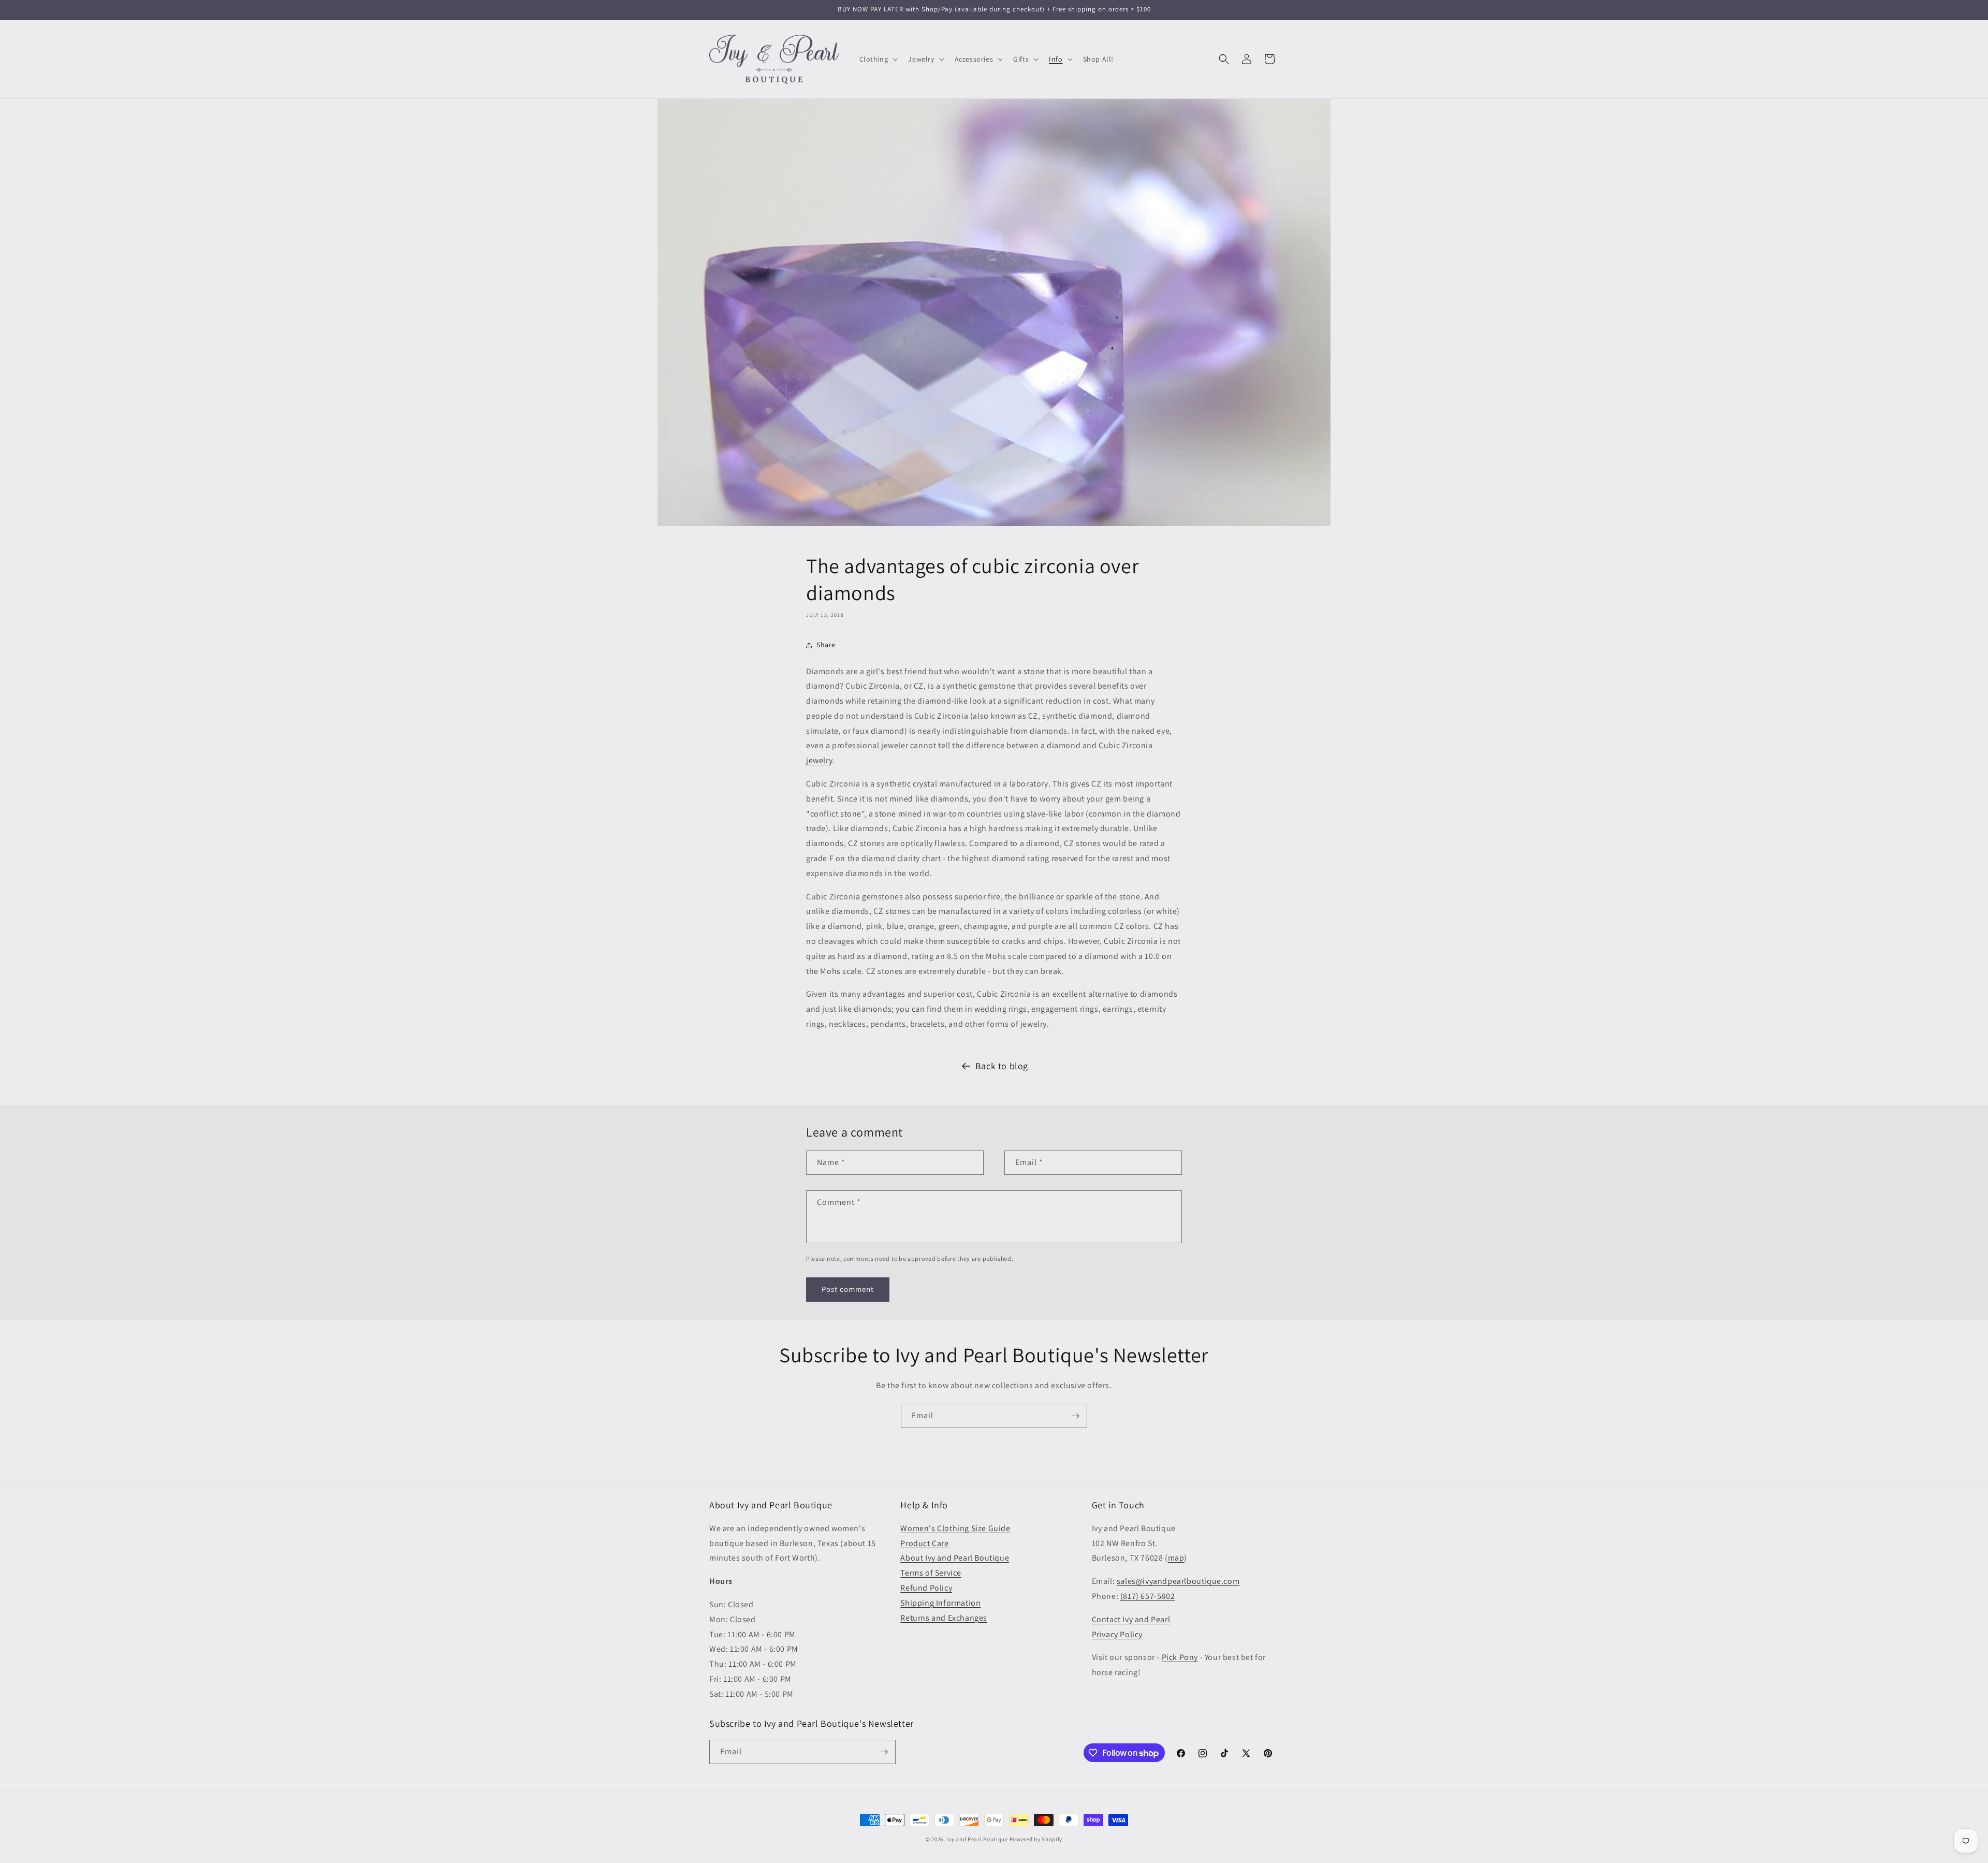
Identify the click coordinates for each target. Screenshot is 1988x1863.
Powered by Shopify (1036, 1839)
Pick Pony (1180, 1657)
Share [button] (826, 645)
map (1176, 1558)
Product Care (924, 1543)
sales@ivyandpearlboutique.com (1178, 1581)
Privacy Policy (1117, 1634)
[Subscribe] (1075, 1416)
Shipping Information (940, 1603)
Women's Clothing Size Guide (955, 1528)
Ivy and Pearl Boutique (977, 1839)
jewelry (819, 760)
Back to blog (1002, 1066)
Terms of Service (931, 1573)
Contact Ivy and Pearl (1131, 1619)
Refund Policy (926, 1588)
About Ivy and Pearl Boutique (955, 1558)
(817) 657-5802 (1148, 1596)
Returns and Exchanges (944, 1618)
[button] (878, 59)
